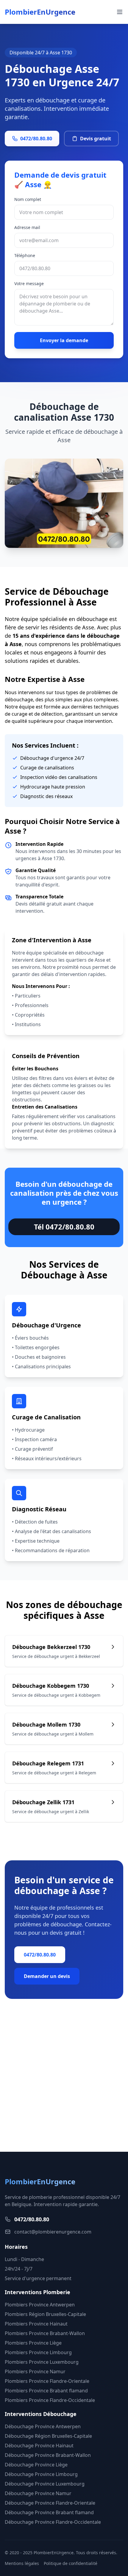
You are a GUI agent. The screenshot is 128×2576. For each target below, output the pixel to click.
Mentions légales (22, 2563)
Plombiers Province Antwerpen (40, 2305)
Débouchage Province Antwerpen (43, 2426)
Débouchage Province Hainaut (39, 2446)
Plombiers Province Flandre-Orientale (47, 2381)
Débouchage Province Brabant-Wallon (48, 2455)
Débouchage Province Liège (36, 2465)
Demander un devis (47, 1976)
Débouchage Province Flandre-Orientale (50, 2503)
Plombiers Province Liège (33, 2343)
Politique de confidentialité (71, 2563)
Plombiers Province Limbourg (38, 2352)
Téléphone (25, 255)
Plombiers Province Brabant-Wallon (45, 2333)
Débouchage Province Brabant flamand (49, 2512)
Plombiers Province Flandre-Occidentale (50, 2400)
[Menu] (120, 12)
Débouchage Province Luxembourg (45, 2484)
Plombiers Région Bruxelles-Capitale (45, 2314)
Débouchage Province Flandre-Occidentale (53, 2522)
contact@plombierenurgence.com (53, 2232)
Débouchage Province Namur (38, 2493)
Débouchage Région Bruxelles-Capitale (48, 2436)
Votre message (29, 283)
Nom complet (28, 199)
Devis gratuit (96, 139)
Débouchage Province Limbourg (41, 2474)
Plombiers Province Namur (35, 2371)
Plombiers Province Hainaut (36, 2324)
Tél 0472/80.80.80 (64, 1227)
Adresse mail (27, 227)
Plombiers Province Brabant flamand (46, 2391)
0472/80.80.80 (36, 139)
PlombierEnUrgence (40, 12)
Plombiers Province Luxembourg (42, 2362)
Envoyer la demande (64, 340)
